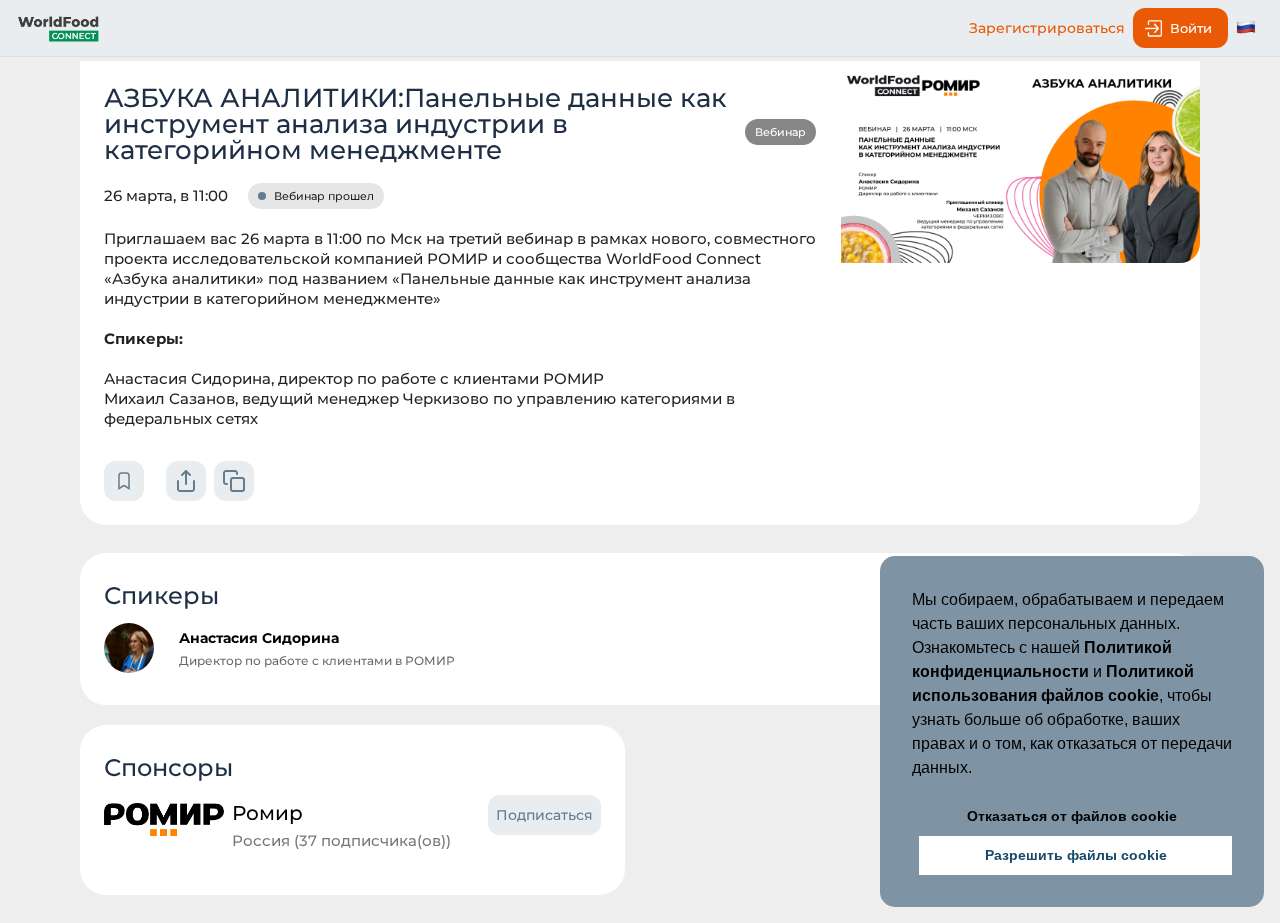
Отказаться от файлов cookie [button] (1072, 816)
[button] (979, 770)
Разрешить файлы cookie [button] (1076, 855)
